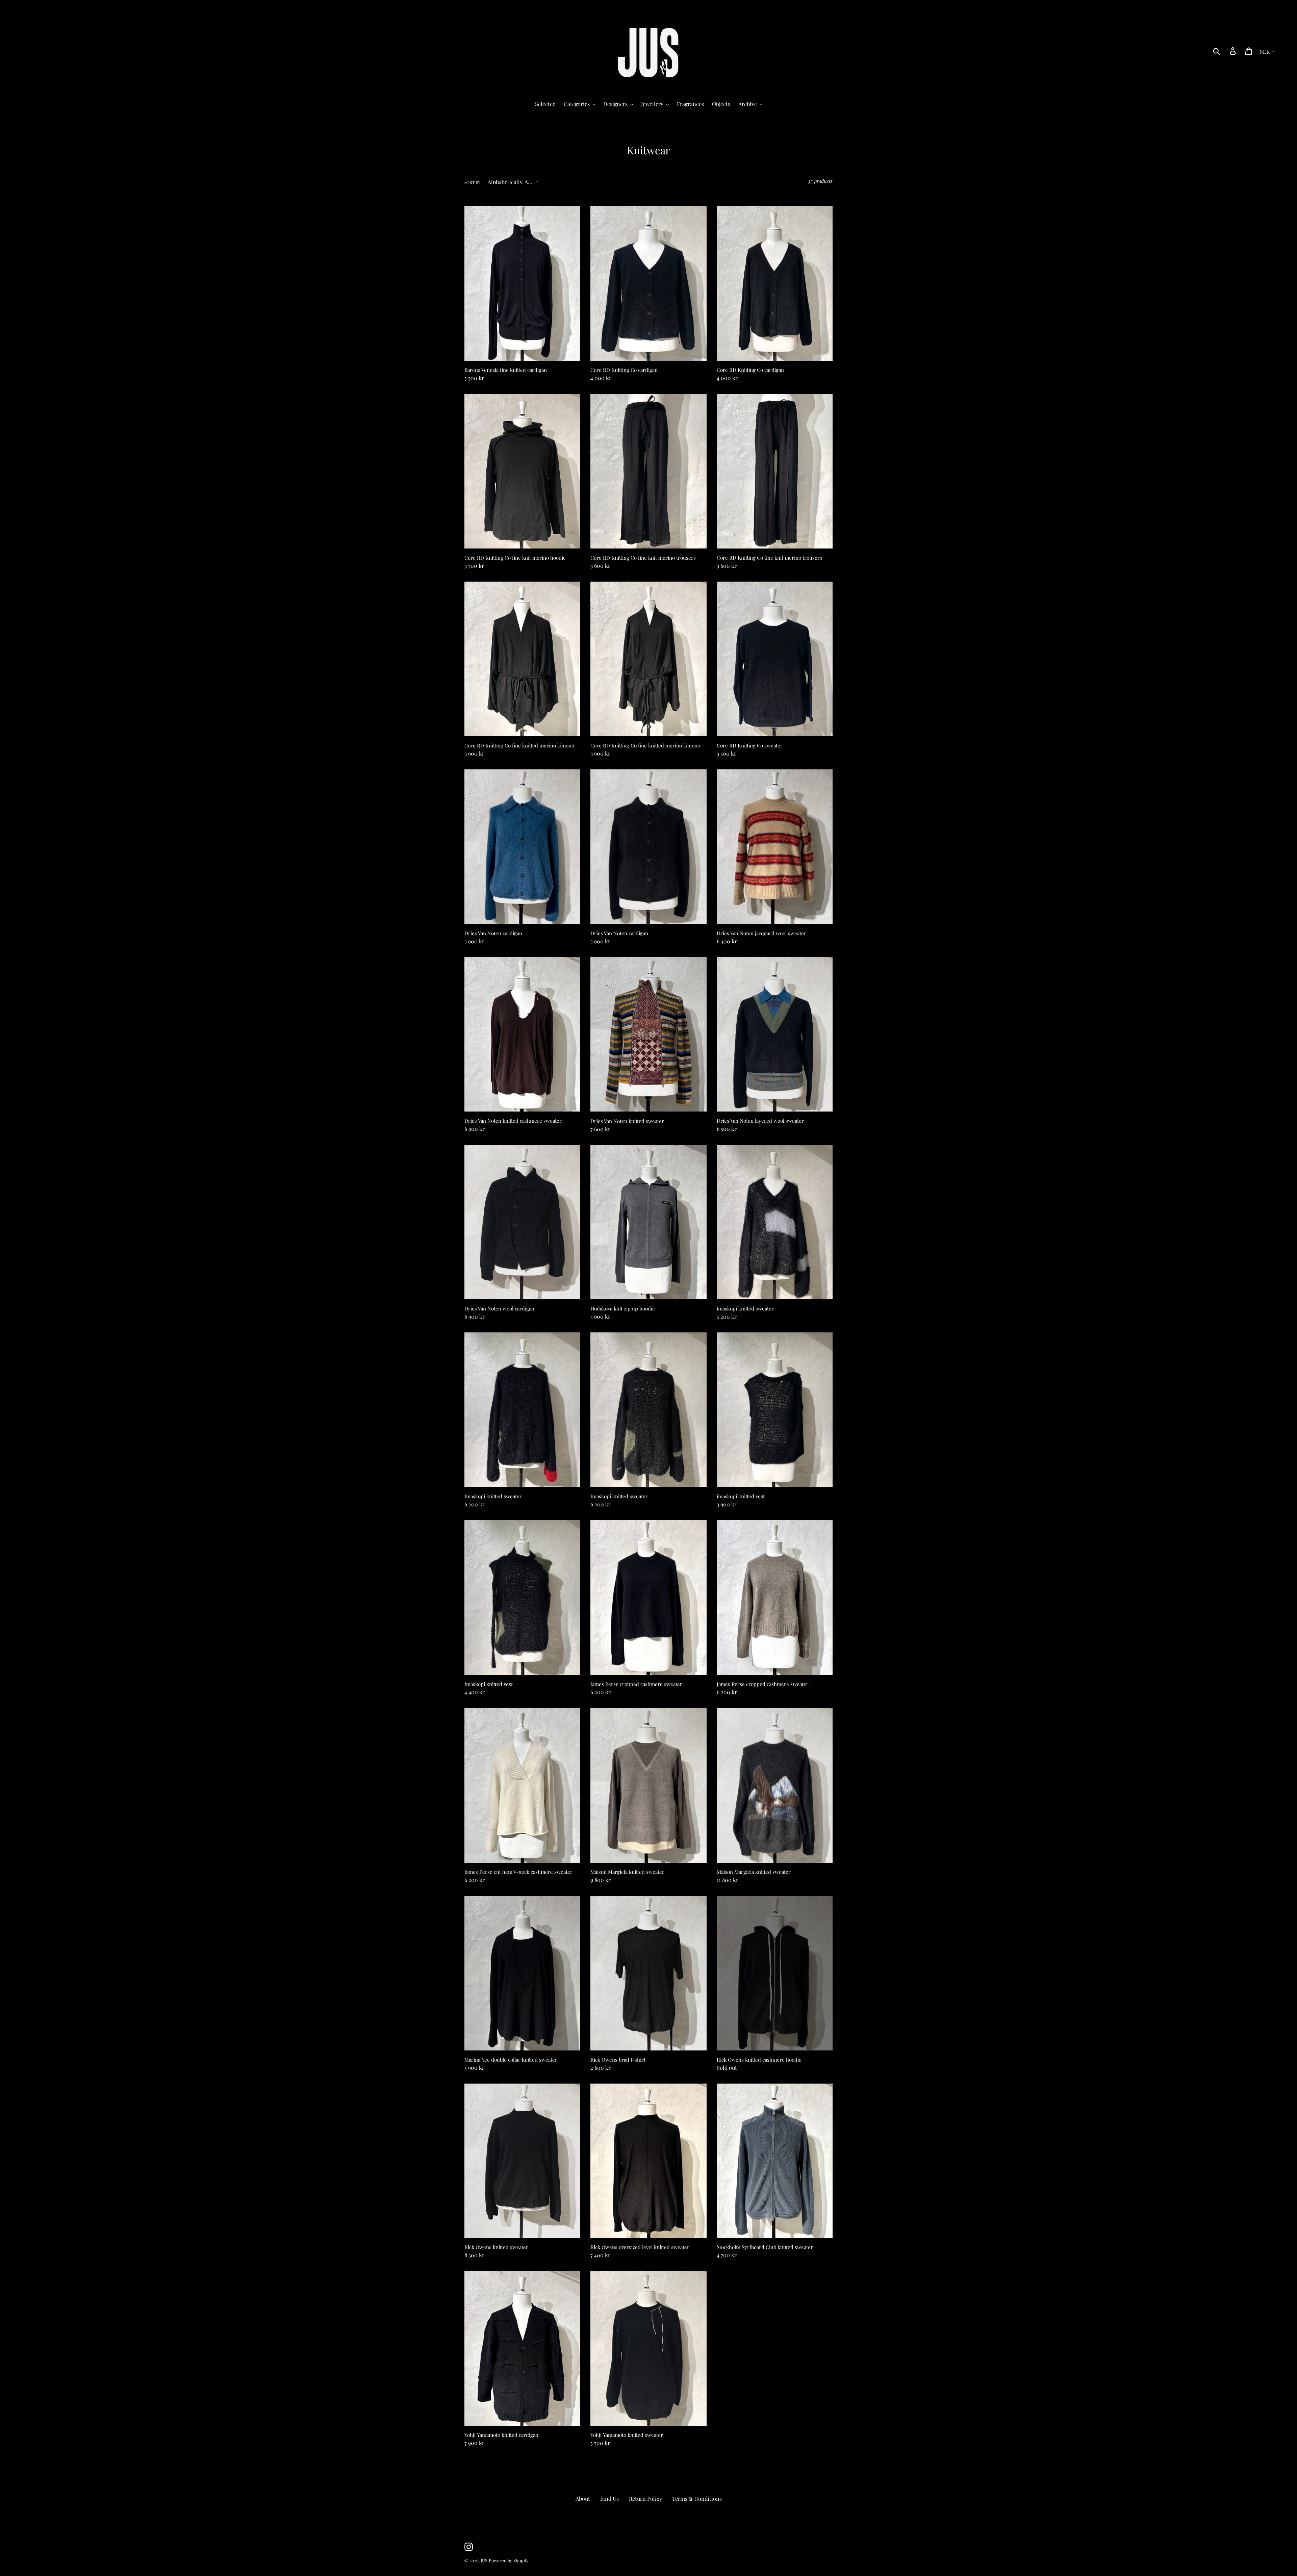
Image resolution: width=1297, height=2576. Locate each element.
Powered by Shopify (509, 2560)
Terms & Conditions (697, 2498)
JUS (484, 2560)
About (583, 2498)
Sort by (472, 182)
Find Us (609, 2498)
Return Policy (645, 2498)
